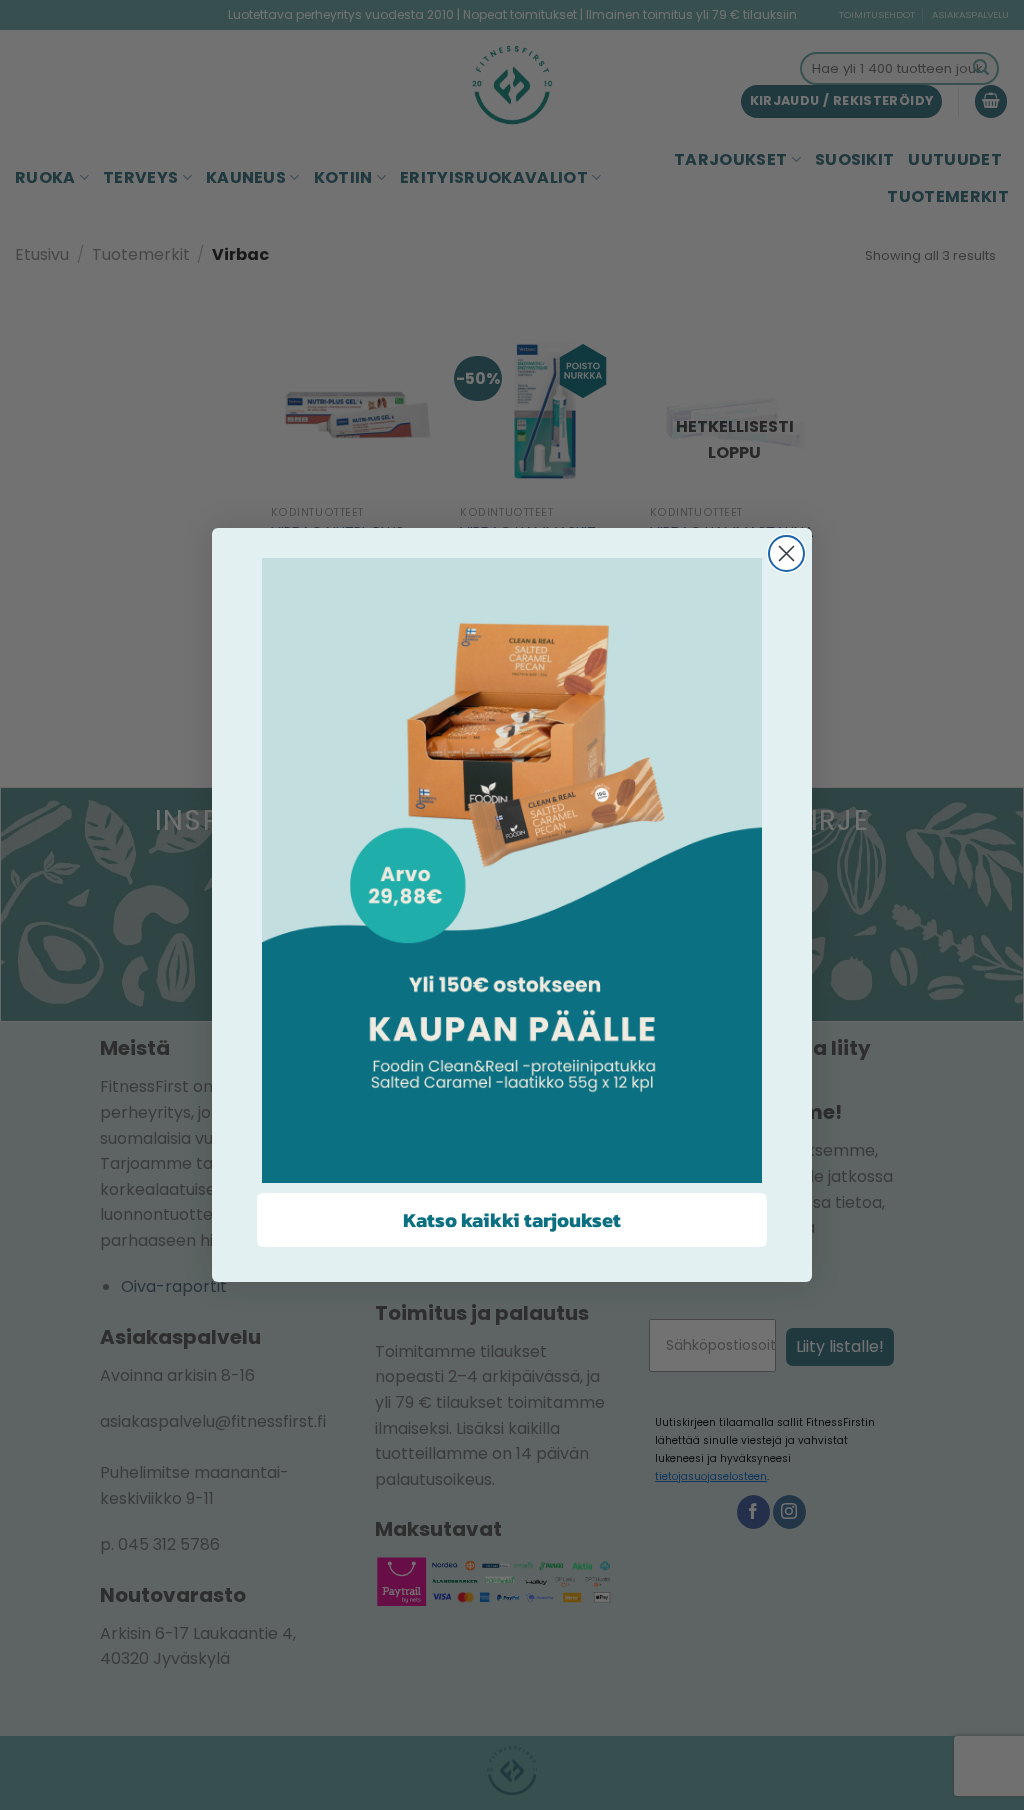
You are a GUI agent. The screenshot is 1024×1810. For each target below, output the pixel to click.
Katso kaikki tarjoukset (512, 1220)
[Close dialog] (786, 553)
